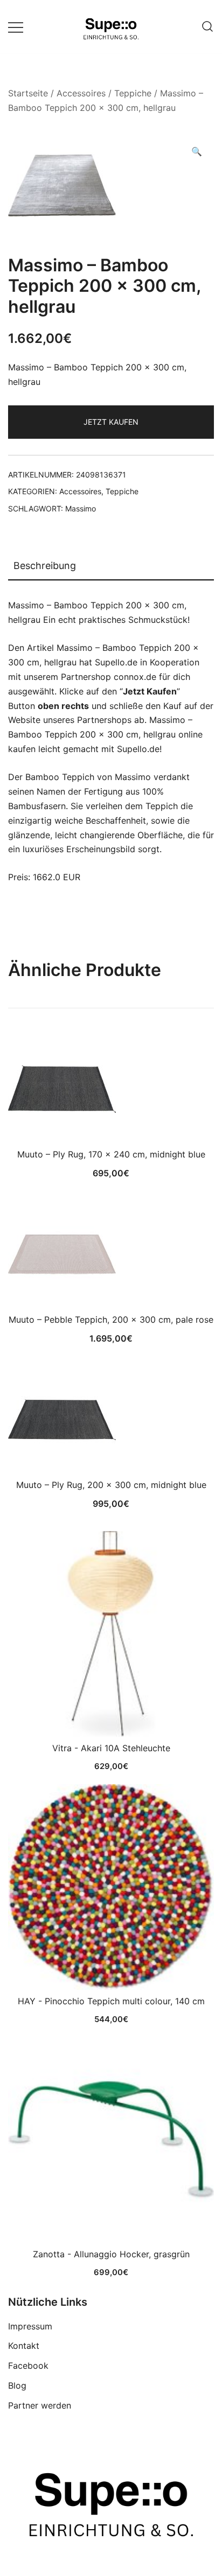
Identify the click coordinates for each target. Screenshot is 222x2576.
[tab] (111, 566)
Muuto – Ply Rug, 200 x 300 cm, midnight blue (111, 1485)
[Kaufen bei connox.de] (111, 2140)
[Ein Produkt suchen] (207, 27)
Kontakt (24, 2346)
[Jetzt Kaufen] (111, 1634)
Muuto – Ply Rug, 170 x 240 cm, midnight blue (111, 1154)
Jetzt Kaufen (111, 422)
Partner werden (40, 2405)
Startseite (28, 93)
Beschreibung (45, 566)
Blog (17, 2385)
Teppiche (133, 93)
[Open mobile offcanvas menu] (16, 27)
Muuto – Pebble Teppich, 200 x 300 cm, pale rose (111, 1319)
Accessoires (81, 93)
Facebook (28, 2366)
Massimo (81, 508)
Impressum (30, 2326)
